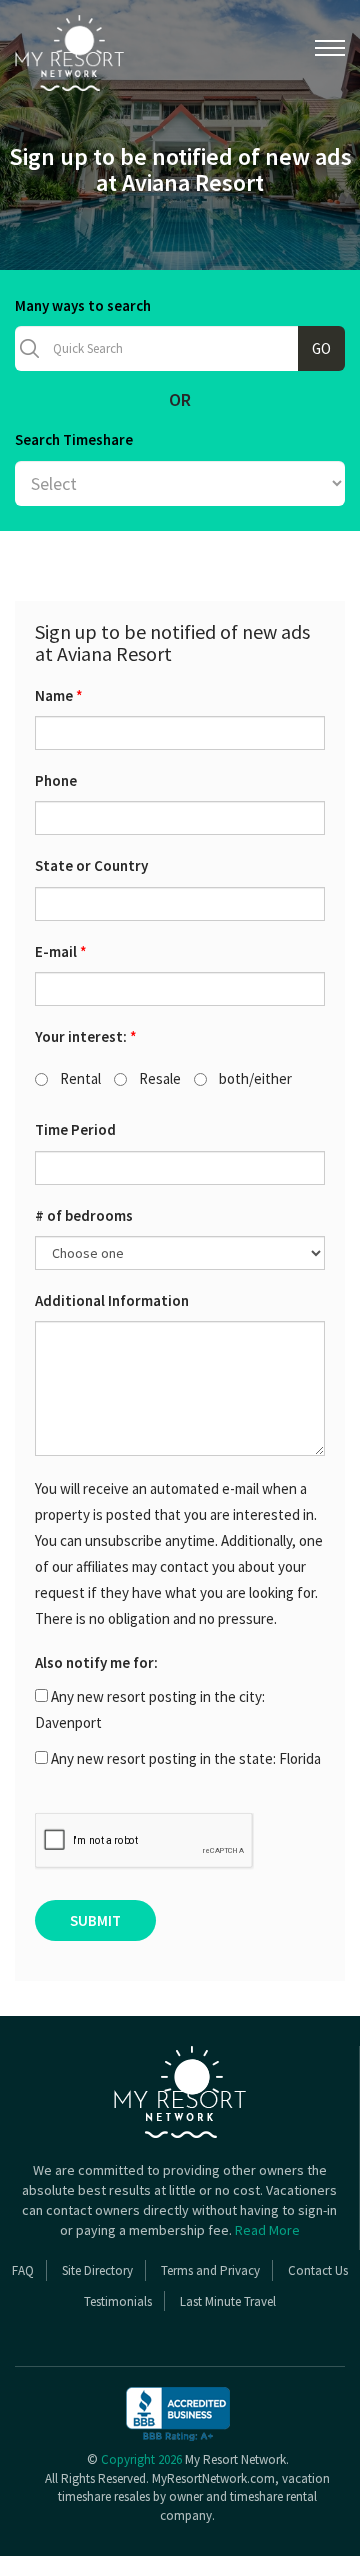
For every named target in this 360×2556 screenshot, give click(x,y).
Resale (158, 1078)
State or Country (91, 865)
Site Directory (97, 2270)
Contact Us (318, 2270)
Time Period (75, 1129)
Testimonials (118, 2301)
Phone (56, 780)
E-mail (61, 951)
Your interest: (86, 1036)
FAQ (23, 2270)
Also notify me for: (96, 1662)
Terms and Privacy (210, 2270)
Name (59, 695)
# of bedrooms (84, 1215)
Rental (79, 1078)
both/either (254, 1078)
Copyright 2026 (141, 2459)
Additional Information (112, 1300)
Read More (267, 2230)
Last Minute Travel (228, 2301)
